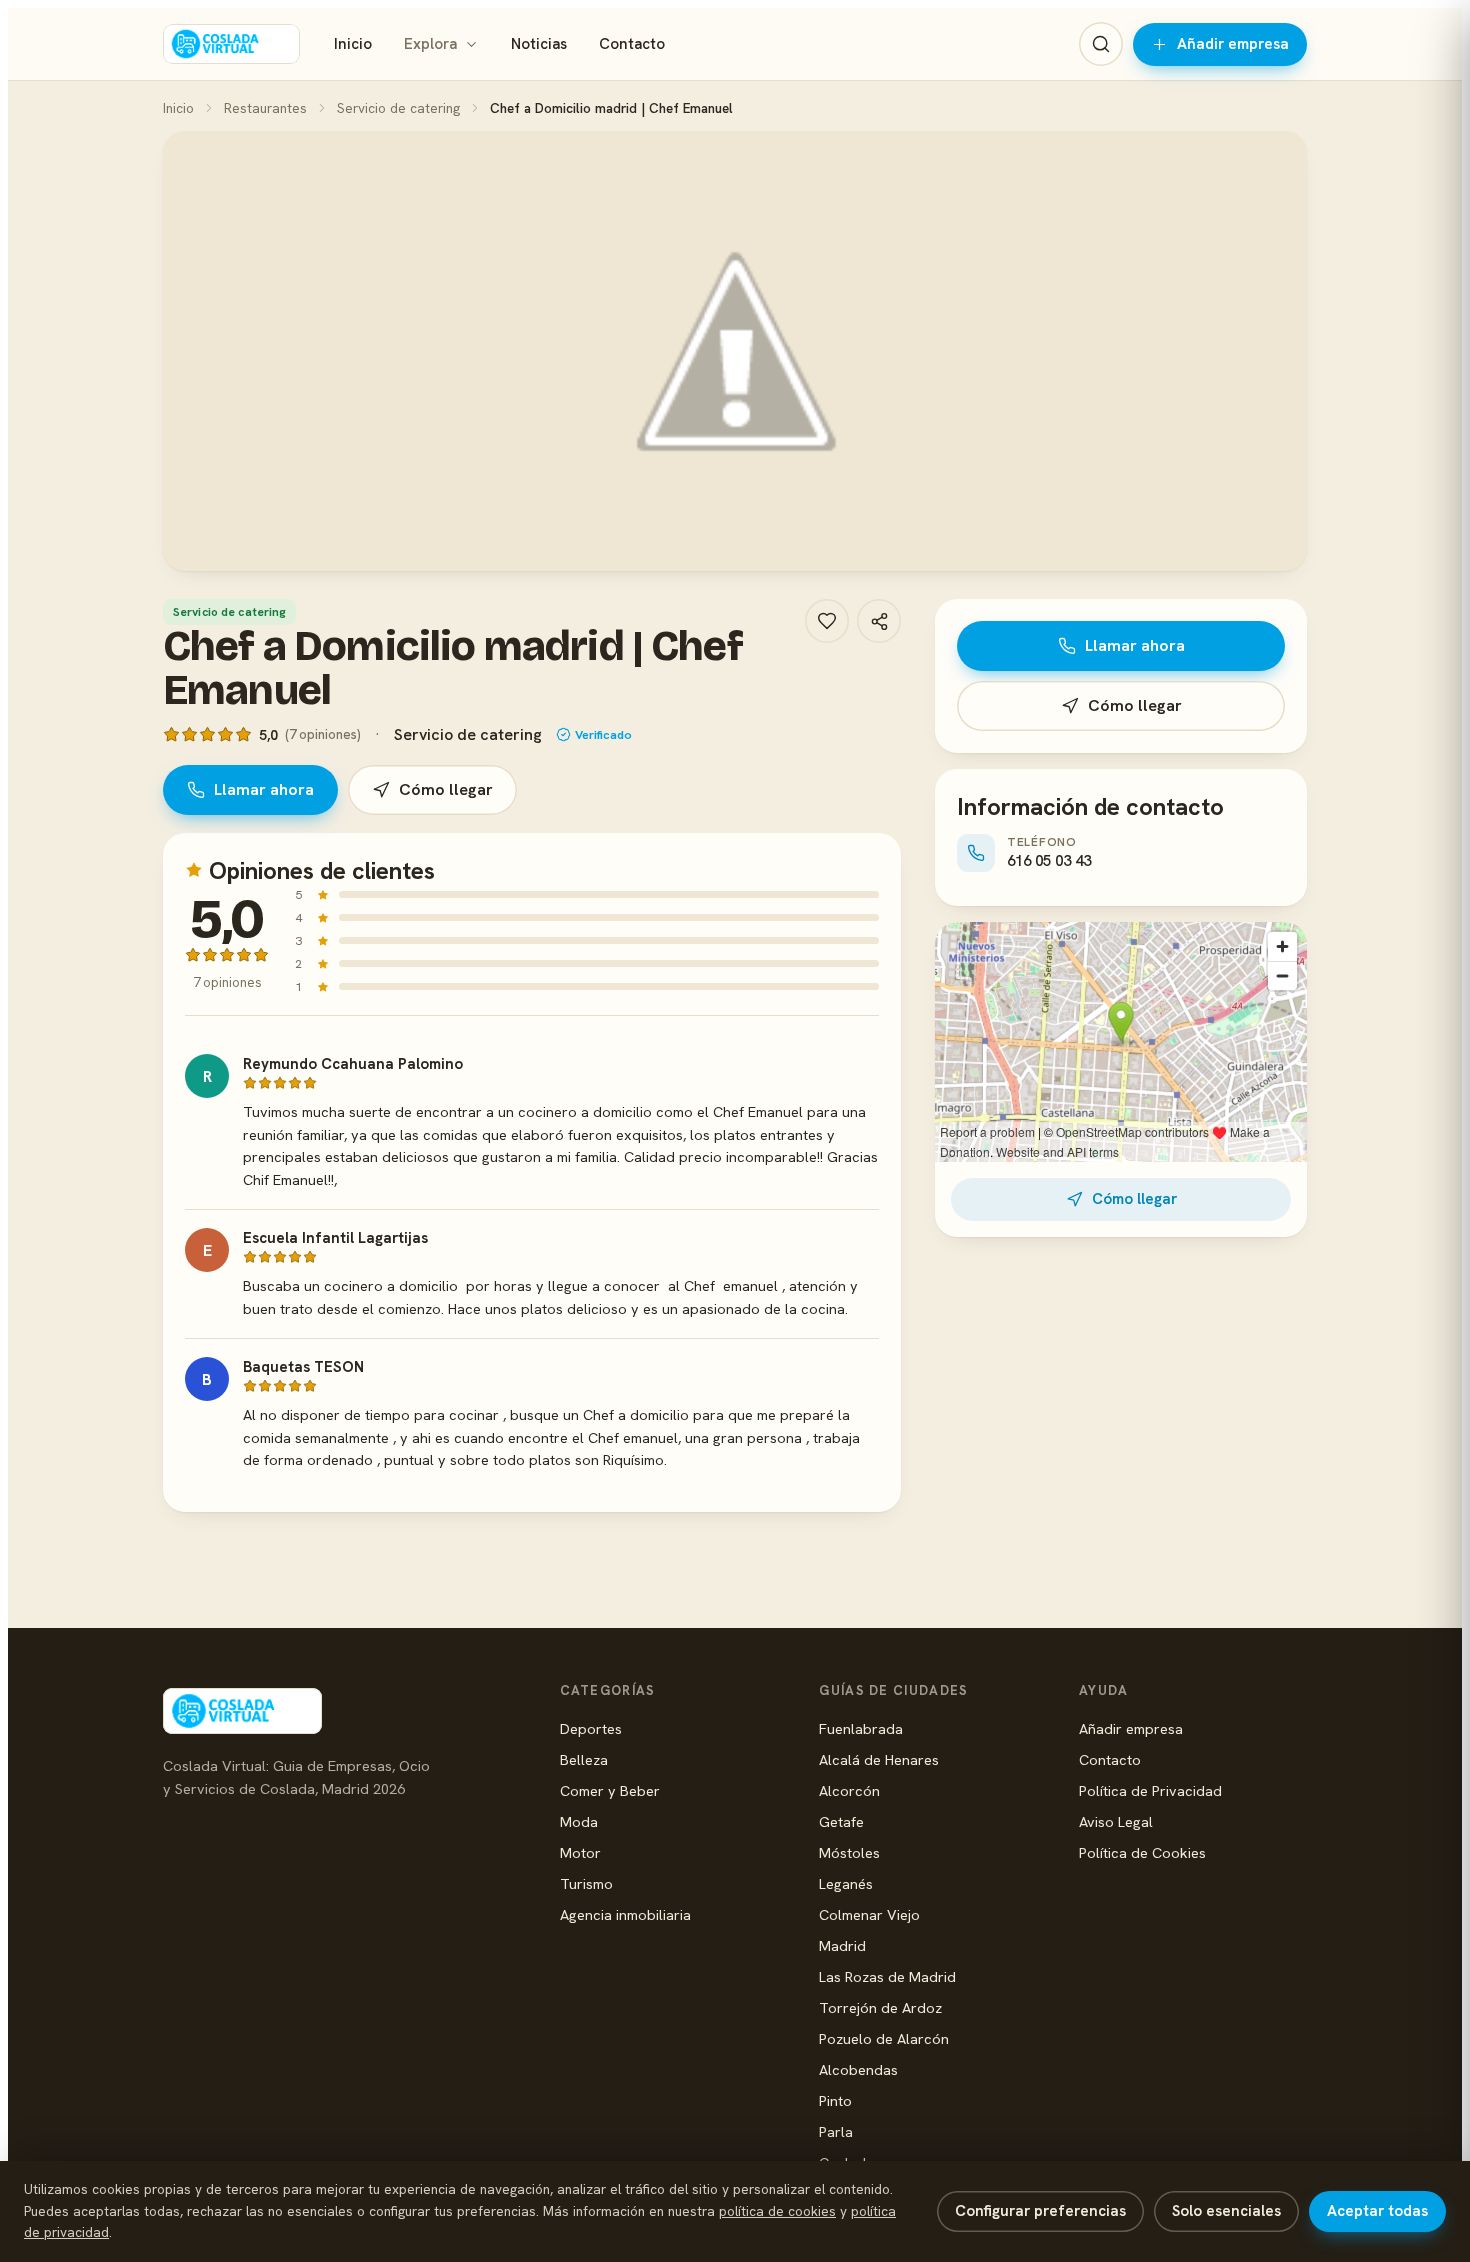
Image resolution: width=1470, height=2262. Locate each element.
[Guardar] (827, 621)
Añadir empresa (1233, 44)
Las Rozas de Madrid (887, 1976)
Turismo (586, 1883)
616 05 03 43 (1049, 861)
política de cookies (777, 2211)
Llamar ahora (264, 789)
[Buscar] (1101, 44)
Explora (430, 44)
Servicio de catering (398, 108)
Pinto (835, 2100)
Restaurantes (265, 108)
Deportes (591, 1728)
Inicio (353, 44)
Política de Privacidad (1150, 1790)
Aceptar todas (1377, 2211)
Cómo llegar (446, 789)
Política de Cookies (1142, 1852)
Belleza (584, 1759)
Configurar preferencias (1040, 2211)
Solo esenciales (1226, 2211)
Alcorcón (849, 1790)
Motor (580, 1852)
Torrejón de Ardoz (880, 2007)
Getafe (841, 1821)
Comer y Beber (610, 1790)
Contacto (632, 44)
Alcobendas (858, 2069)
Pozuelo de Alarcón (884, 2038)
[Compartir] (879, 621)
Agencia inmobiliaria (625, 1914)
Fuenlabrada (861, 1728)
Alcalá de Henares (879, 1759)
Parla (836, 2131)
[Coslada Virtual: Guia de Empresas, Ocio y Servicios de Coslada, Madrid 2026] (231, 44)
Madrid (842, 1945)
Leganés (846, 1883)
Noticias (539, 44)
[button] (735, 351)
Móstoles (849, 1852)
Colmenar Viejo (869, 1914)
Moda (579, 1821)
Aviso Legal (1116, 1821)
